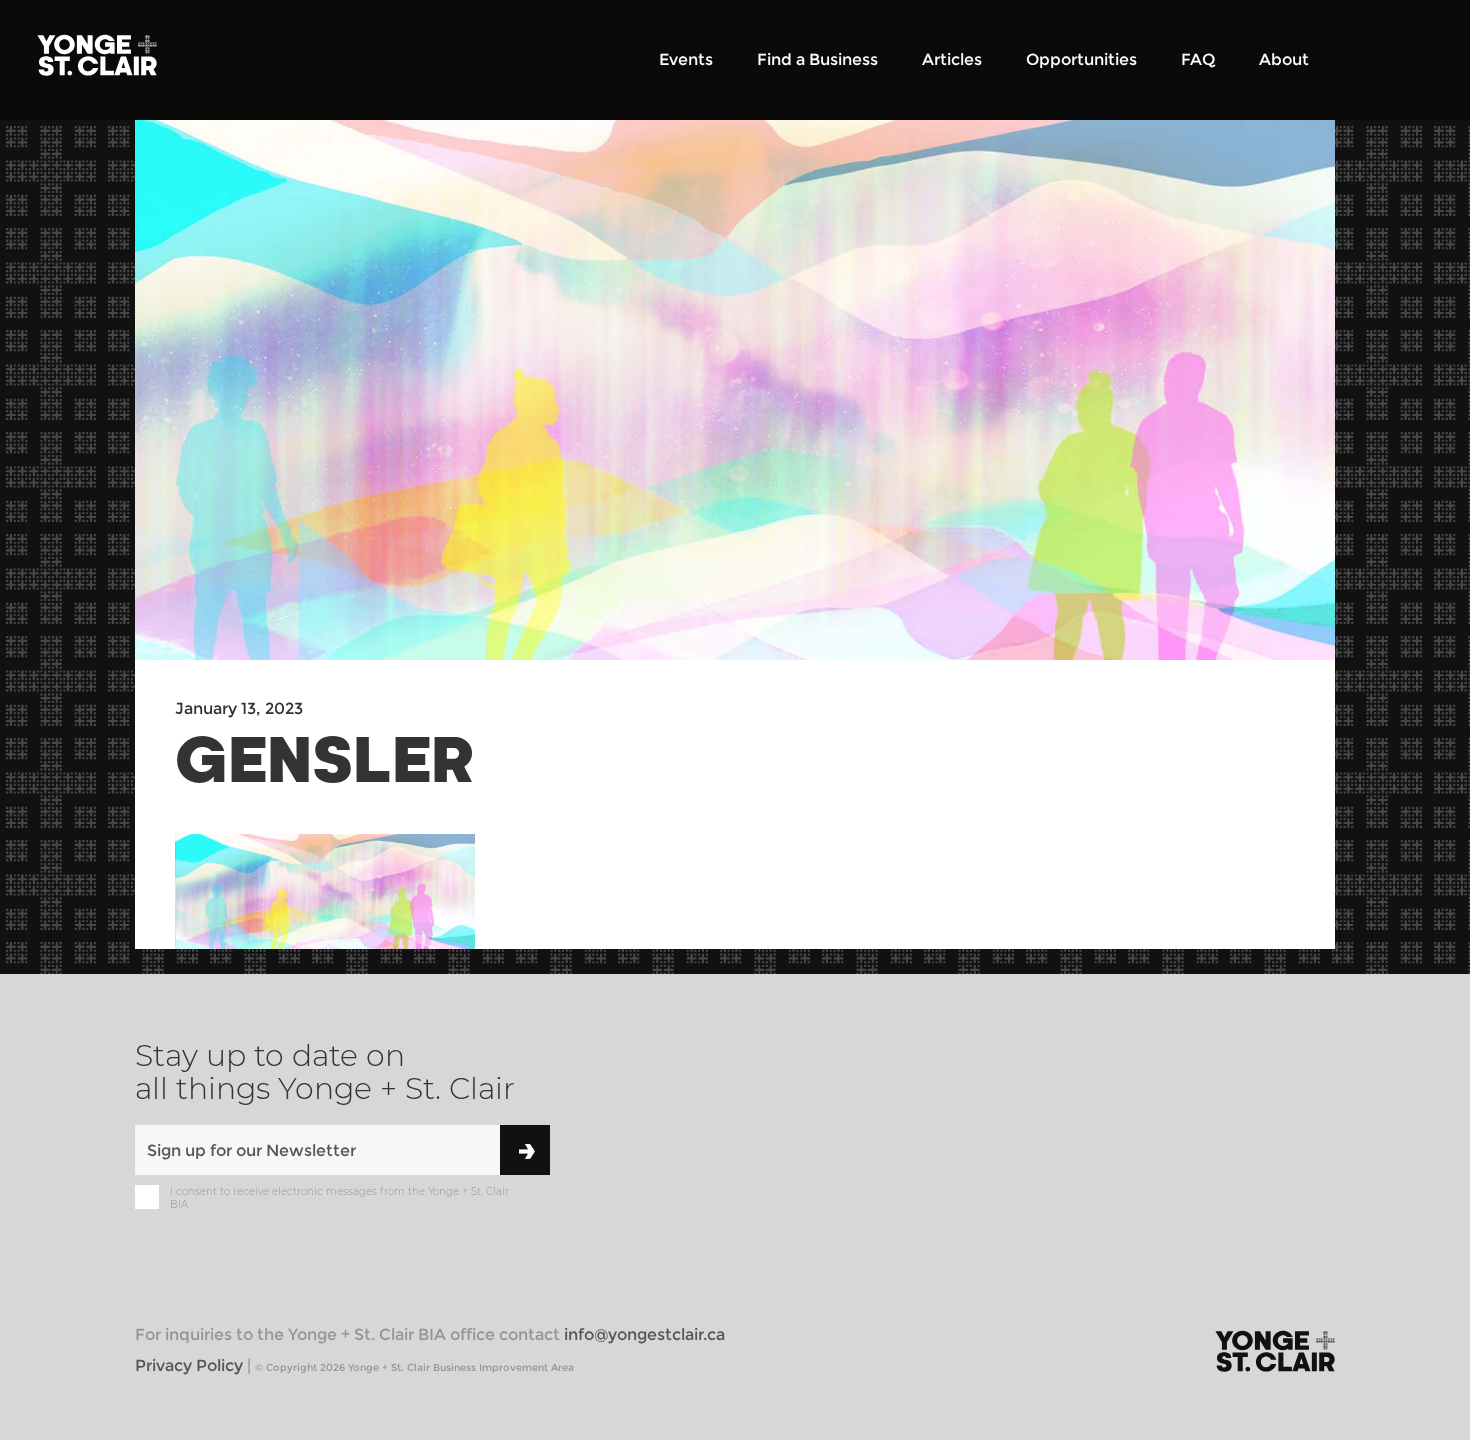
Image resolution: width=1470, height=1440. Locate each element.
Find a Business (817, 59)
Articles (952, 59)
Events (686, 59)
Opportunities (1081, 59)
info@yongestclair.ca (644, 1334)
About (1284, 59)
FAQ (1198, 59)
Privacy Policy (189, 1365)
